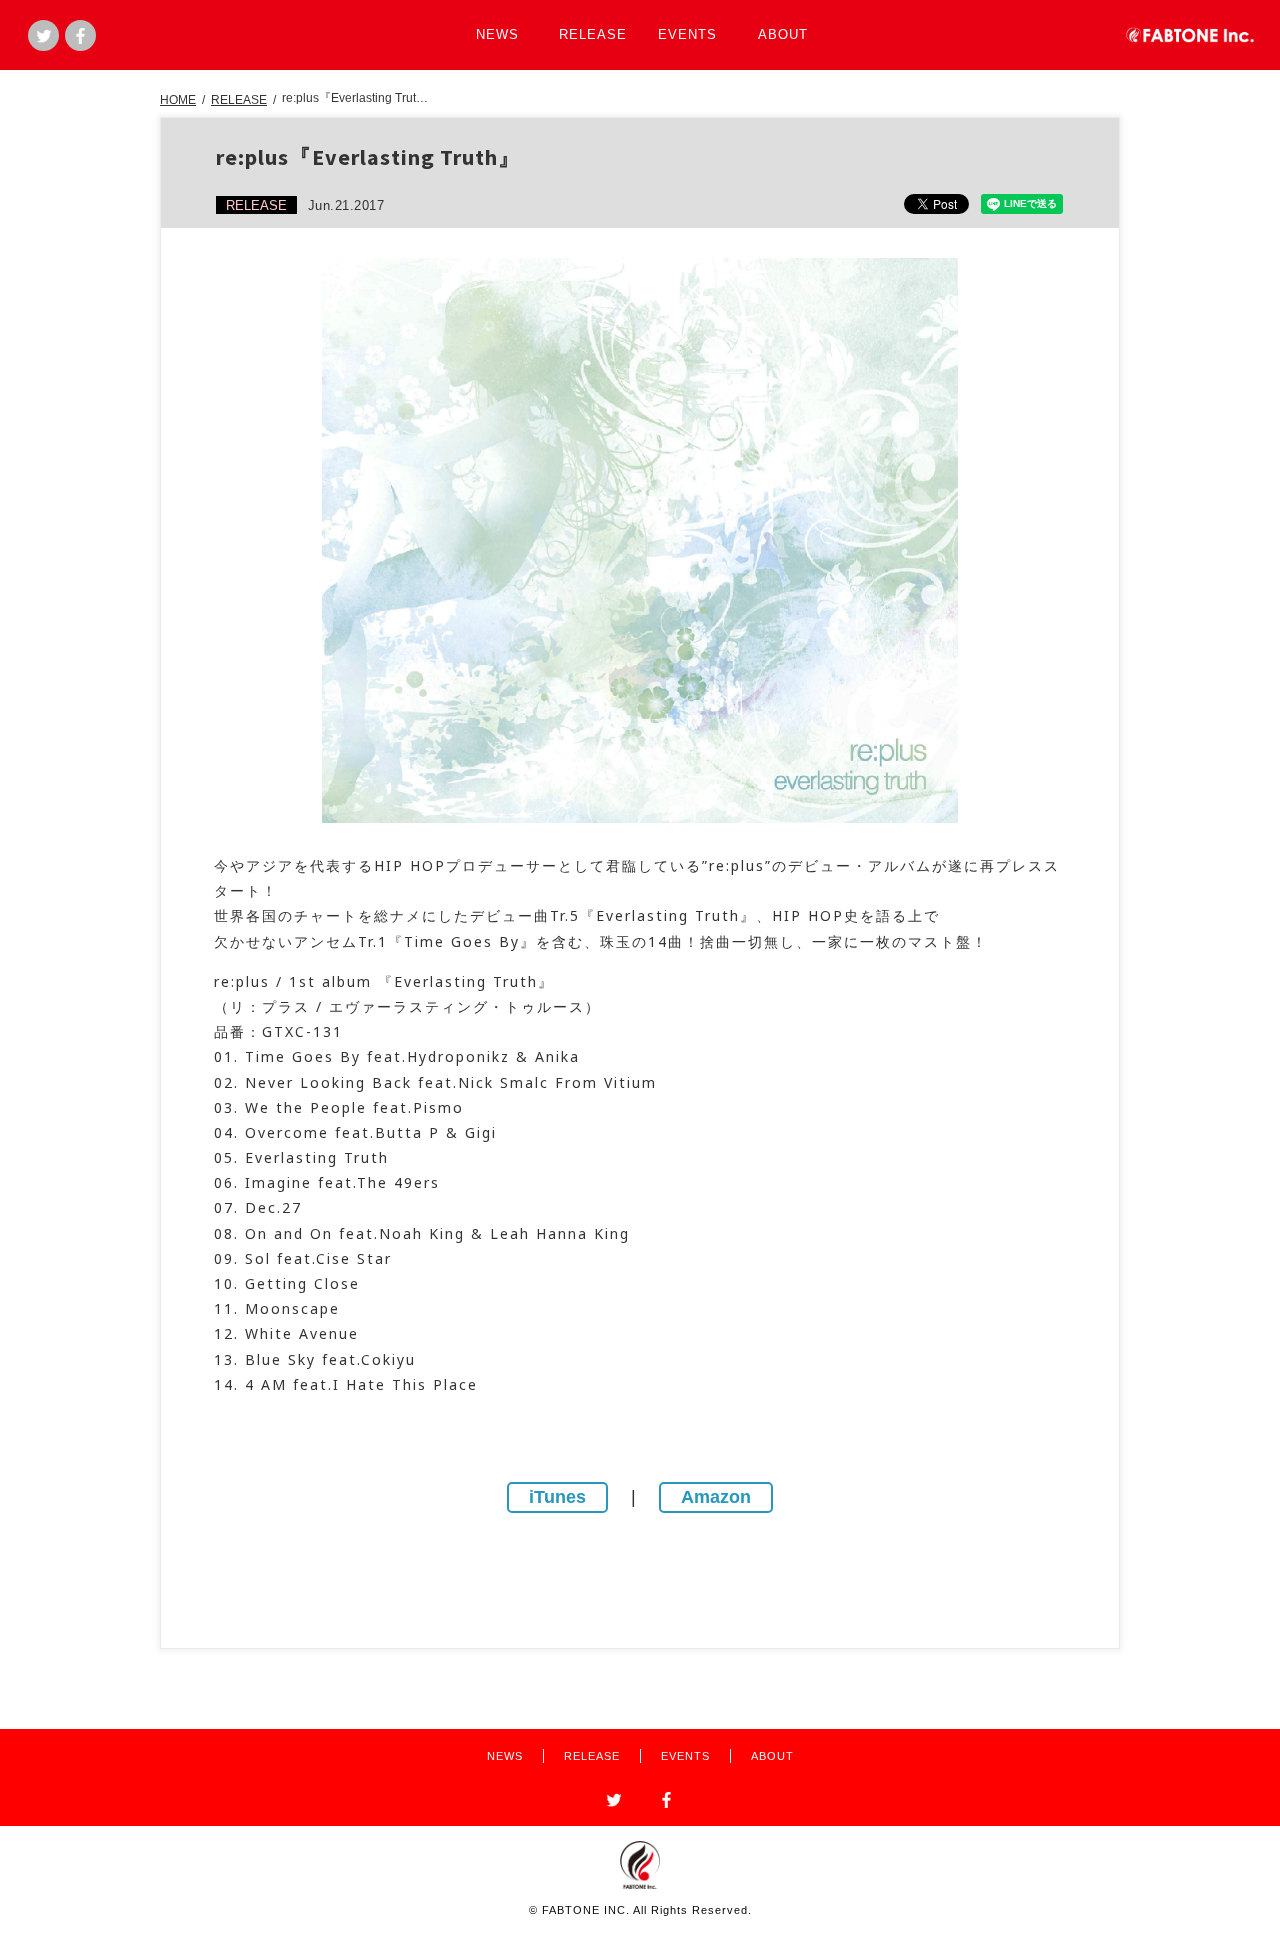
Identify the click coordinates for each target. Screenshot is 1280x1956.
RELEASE (593, 34)
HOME (178, 100)
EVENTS (687, 34)
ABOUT (783, 34)
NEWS (497, 34)
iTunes (557, 1497)
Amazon (716, 1497)
